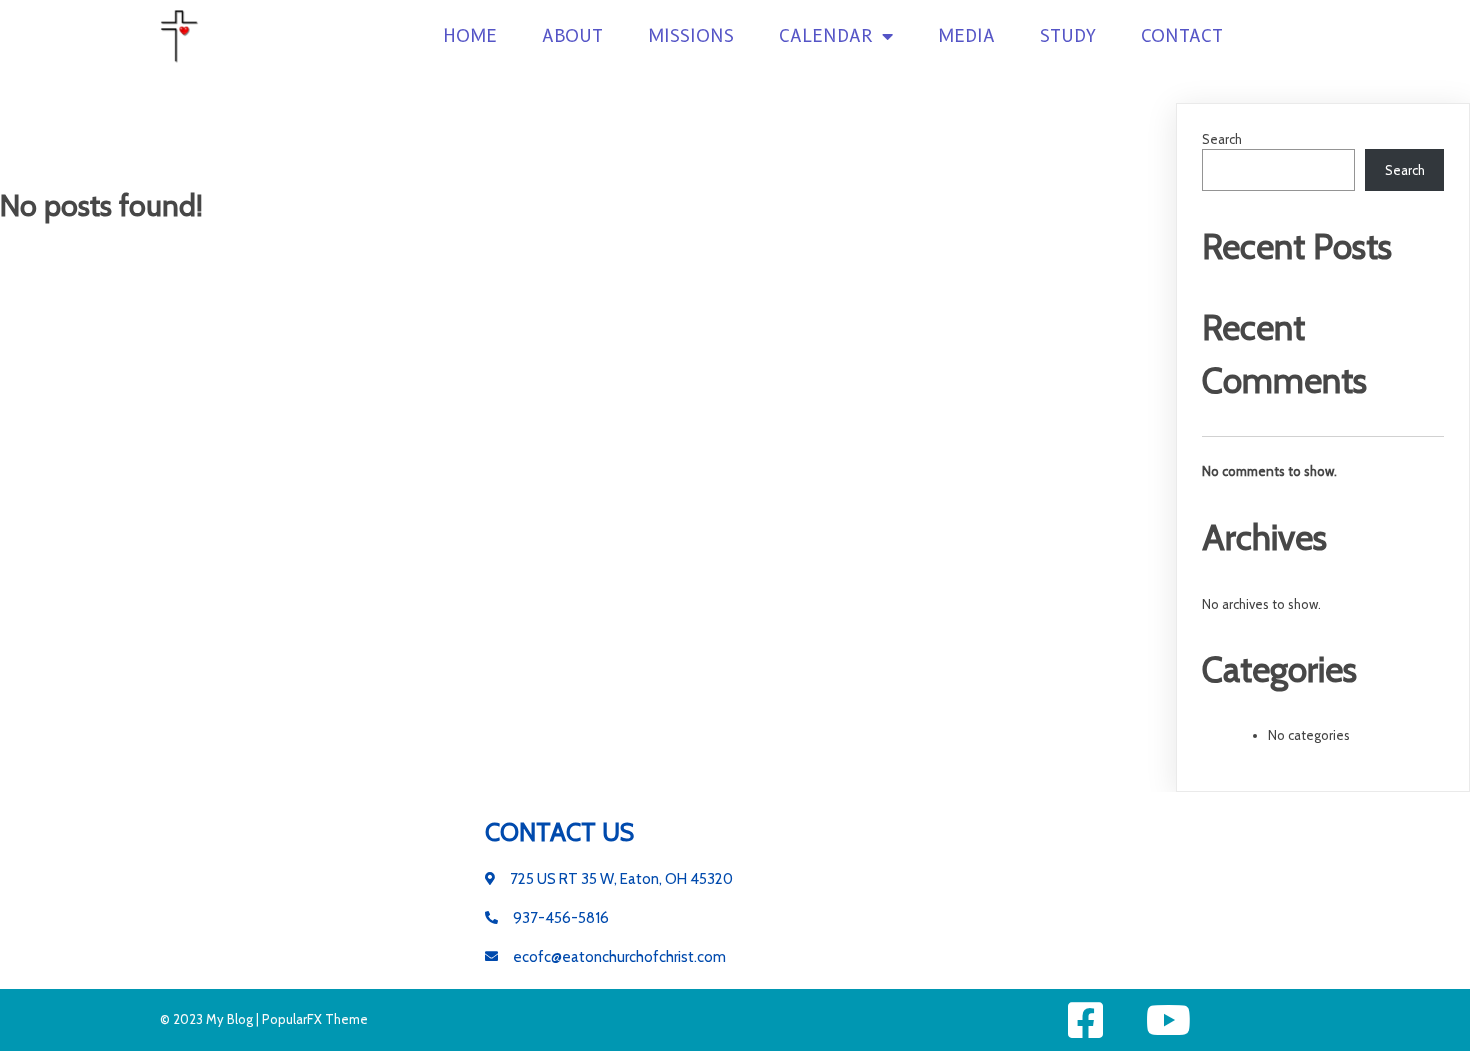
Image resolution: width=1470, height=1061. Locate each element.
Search (1222, 139)
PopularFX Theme (315, 1019)
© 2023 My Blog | (211, 1019)
